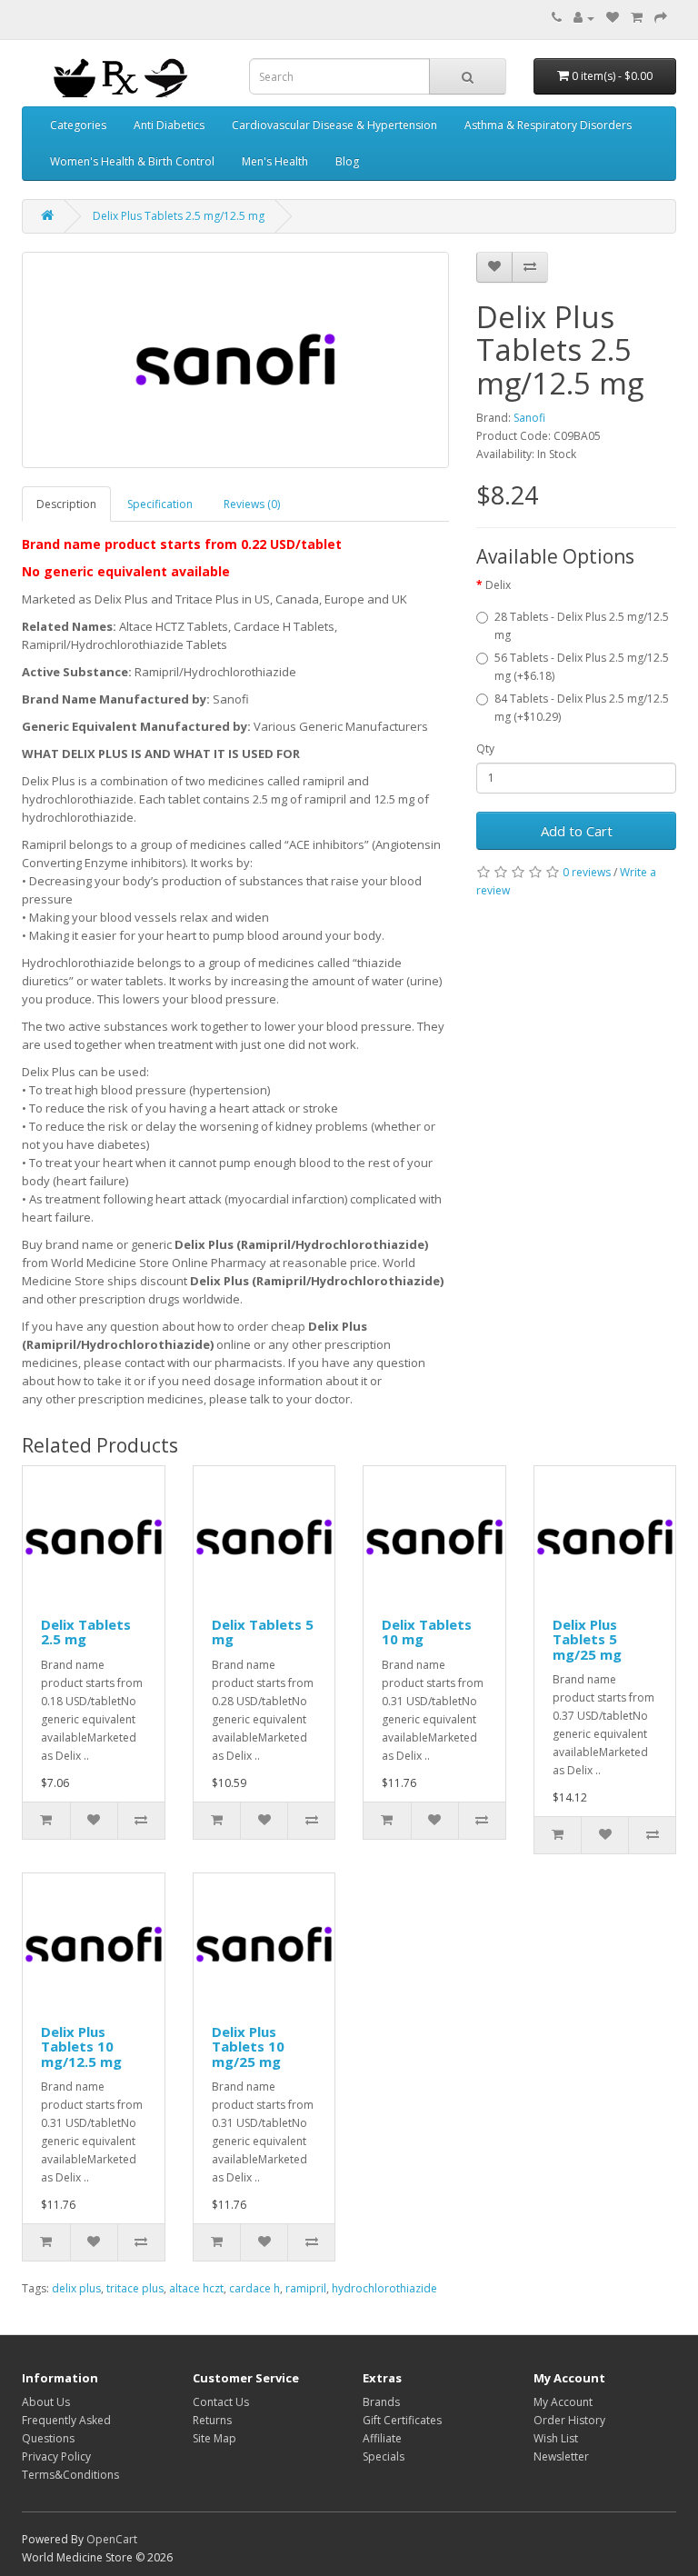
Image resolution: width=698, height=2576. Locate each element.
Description (66, 504)
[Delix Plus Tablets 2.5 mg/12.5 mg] (235, 360)
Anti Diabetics (169, 125)
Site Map (214, 2438)
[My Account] (584, 18)
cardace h (254, 2288)
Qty (485, 749)
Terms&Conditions (70, 2475)
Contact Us (221, 2402)
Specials (384, 2456)
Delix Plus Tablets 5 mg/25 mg (587, 1639)
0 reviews (587, 872)
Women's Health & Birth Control (132, 161)
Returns (212, 2420)
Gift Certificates (402, 2420)
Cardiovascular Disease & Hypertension (334, 125)
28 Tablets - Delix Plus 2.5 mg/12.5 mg (582, 626)
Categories (78, 125)
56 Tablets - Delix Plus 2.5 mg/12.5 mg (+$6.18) (582, 667)
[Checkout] (661, 18)
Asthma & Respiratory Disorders (548, 125)
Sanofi (529, 418)
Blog (347, 161)
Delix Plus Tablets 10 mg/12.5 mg (81, 2047)
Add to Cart (577, 831)
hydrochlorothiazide (384, 2288)
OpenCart (112, 2539)
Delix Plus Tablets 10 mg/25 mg (248, 2047)
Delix (498, 585)
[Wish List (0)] (613, 18)
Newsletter (561, 2456)
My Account (563, 2402)
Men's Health (275, 161)
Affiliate (382, 2438)
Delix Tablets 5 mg (263, 1632)
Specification (160, 504)
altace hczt (196, 2288)
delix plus (76, 2288)
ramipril (306, 2288)
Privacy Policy (56, 2456)
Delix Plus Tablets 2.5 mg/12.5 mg (179, 216)
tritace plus (135, 2288)
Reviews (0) (252, 504)
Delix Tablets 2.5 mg (86, 1632)
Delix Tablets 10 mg (427, 1632)
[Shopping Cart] (637, 18)
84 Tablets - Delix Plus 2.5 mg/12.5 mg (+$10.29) (582, 708)
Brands (381, 2402)
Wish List (556, 2438)
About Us (46, 2402)
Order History (569, 2420)
